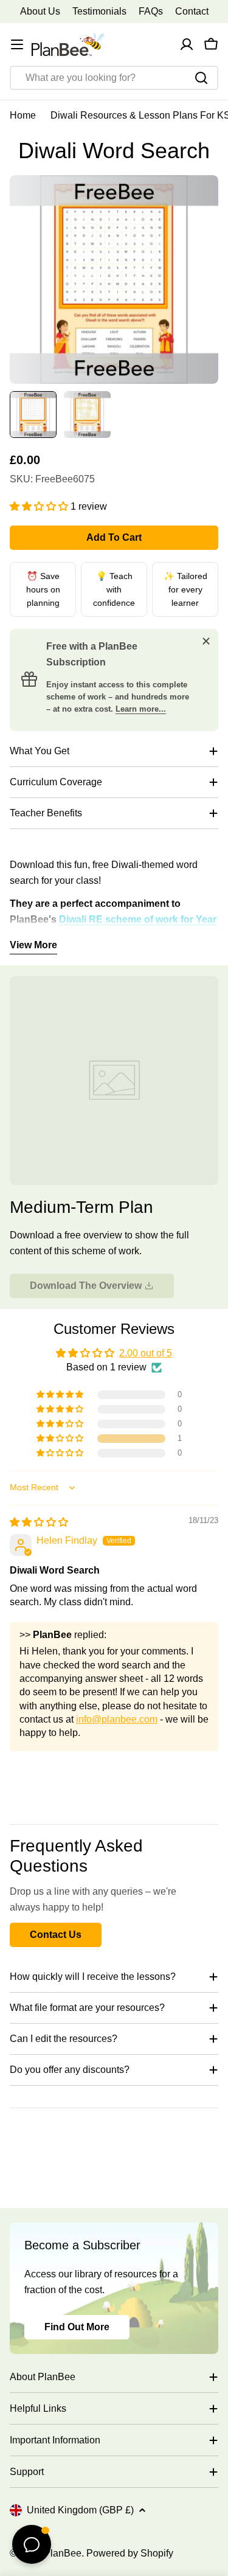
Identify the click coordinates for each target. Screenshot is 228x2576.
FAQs (151, 11)
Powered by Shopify (130, 2553)
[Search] (201, 78)
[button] (40, 506)
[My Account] (187, 44)
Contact (192, 11)
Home (23, 115)
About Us (40, 11)
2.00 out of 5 (146, 1353)
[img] (39, 1522)
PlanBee (63, 2553)
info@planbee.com (117, 1719)
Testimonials (99, 11)
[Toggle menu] (17, 44)
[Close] (206, 641)
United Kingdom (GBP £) (80, 2510)
